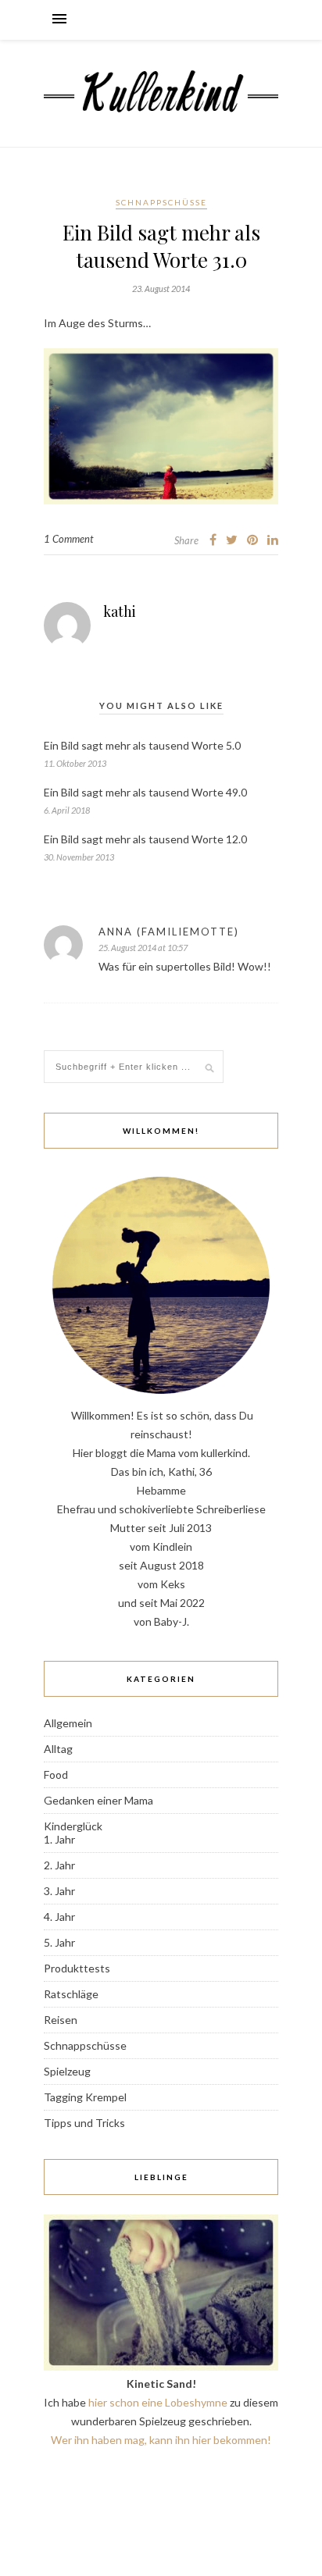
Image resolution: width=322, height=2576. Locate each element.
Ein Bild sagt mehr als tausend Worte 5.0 (142, 745)
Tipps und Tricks (84, 2123)
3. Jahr (59, 1891)
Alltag (58, 1749)
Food (56, 1774)
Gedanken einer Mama (98, 1800)
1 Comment (68, 539)
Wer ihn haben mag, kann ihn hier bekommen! (161, 2440)
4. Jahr (59, 1917)
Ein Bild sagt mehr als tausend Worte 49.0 (145, 792)
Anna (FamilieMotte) (169, 932)
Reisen (61, 2020)
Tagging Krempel (85, 2097)
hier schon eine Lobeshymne (158, 2402)
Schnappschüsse (161, 202)
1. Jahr (59, 1839)
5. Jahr (59, 1942)
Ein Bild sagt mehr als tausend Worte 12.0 (145, 839)
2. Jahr (59, 1865)
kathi (120, 611)
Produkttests (77, 1968)
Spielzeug (67, 2071)
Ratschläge (71, 1994)
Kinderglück (73, 1826)
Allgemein (68, 1723)
